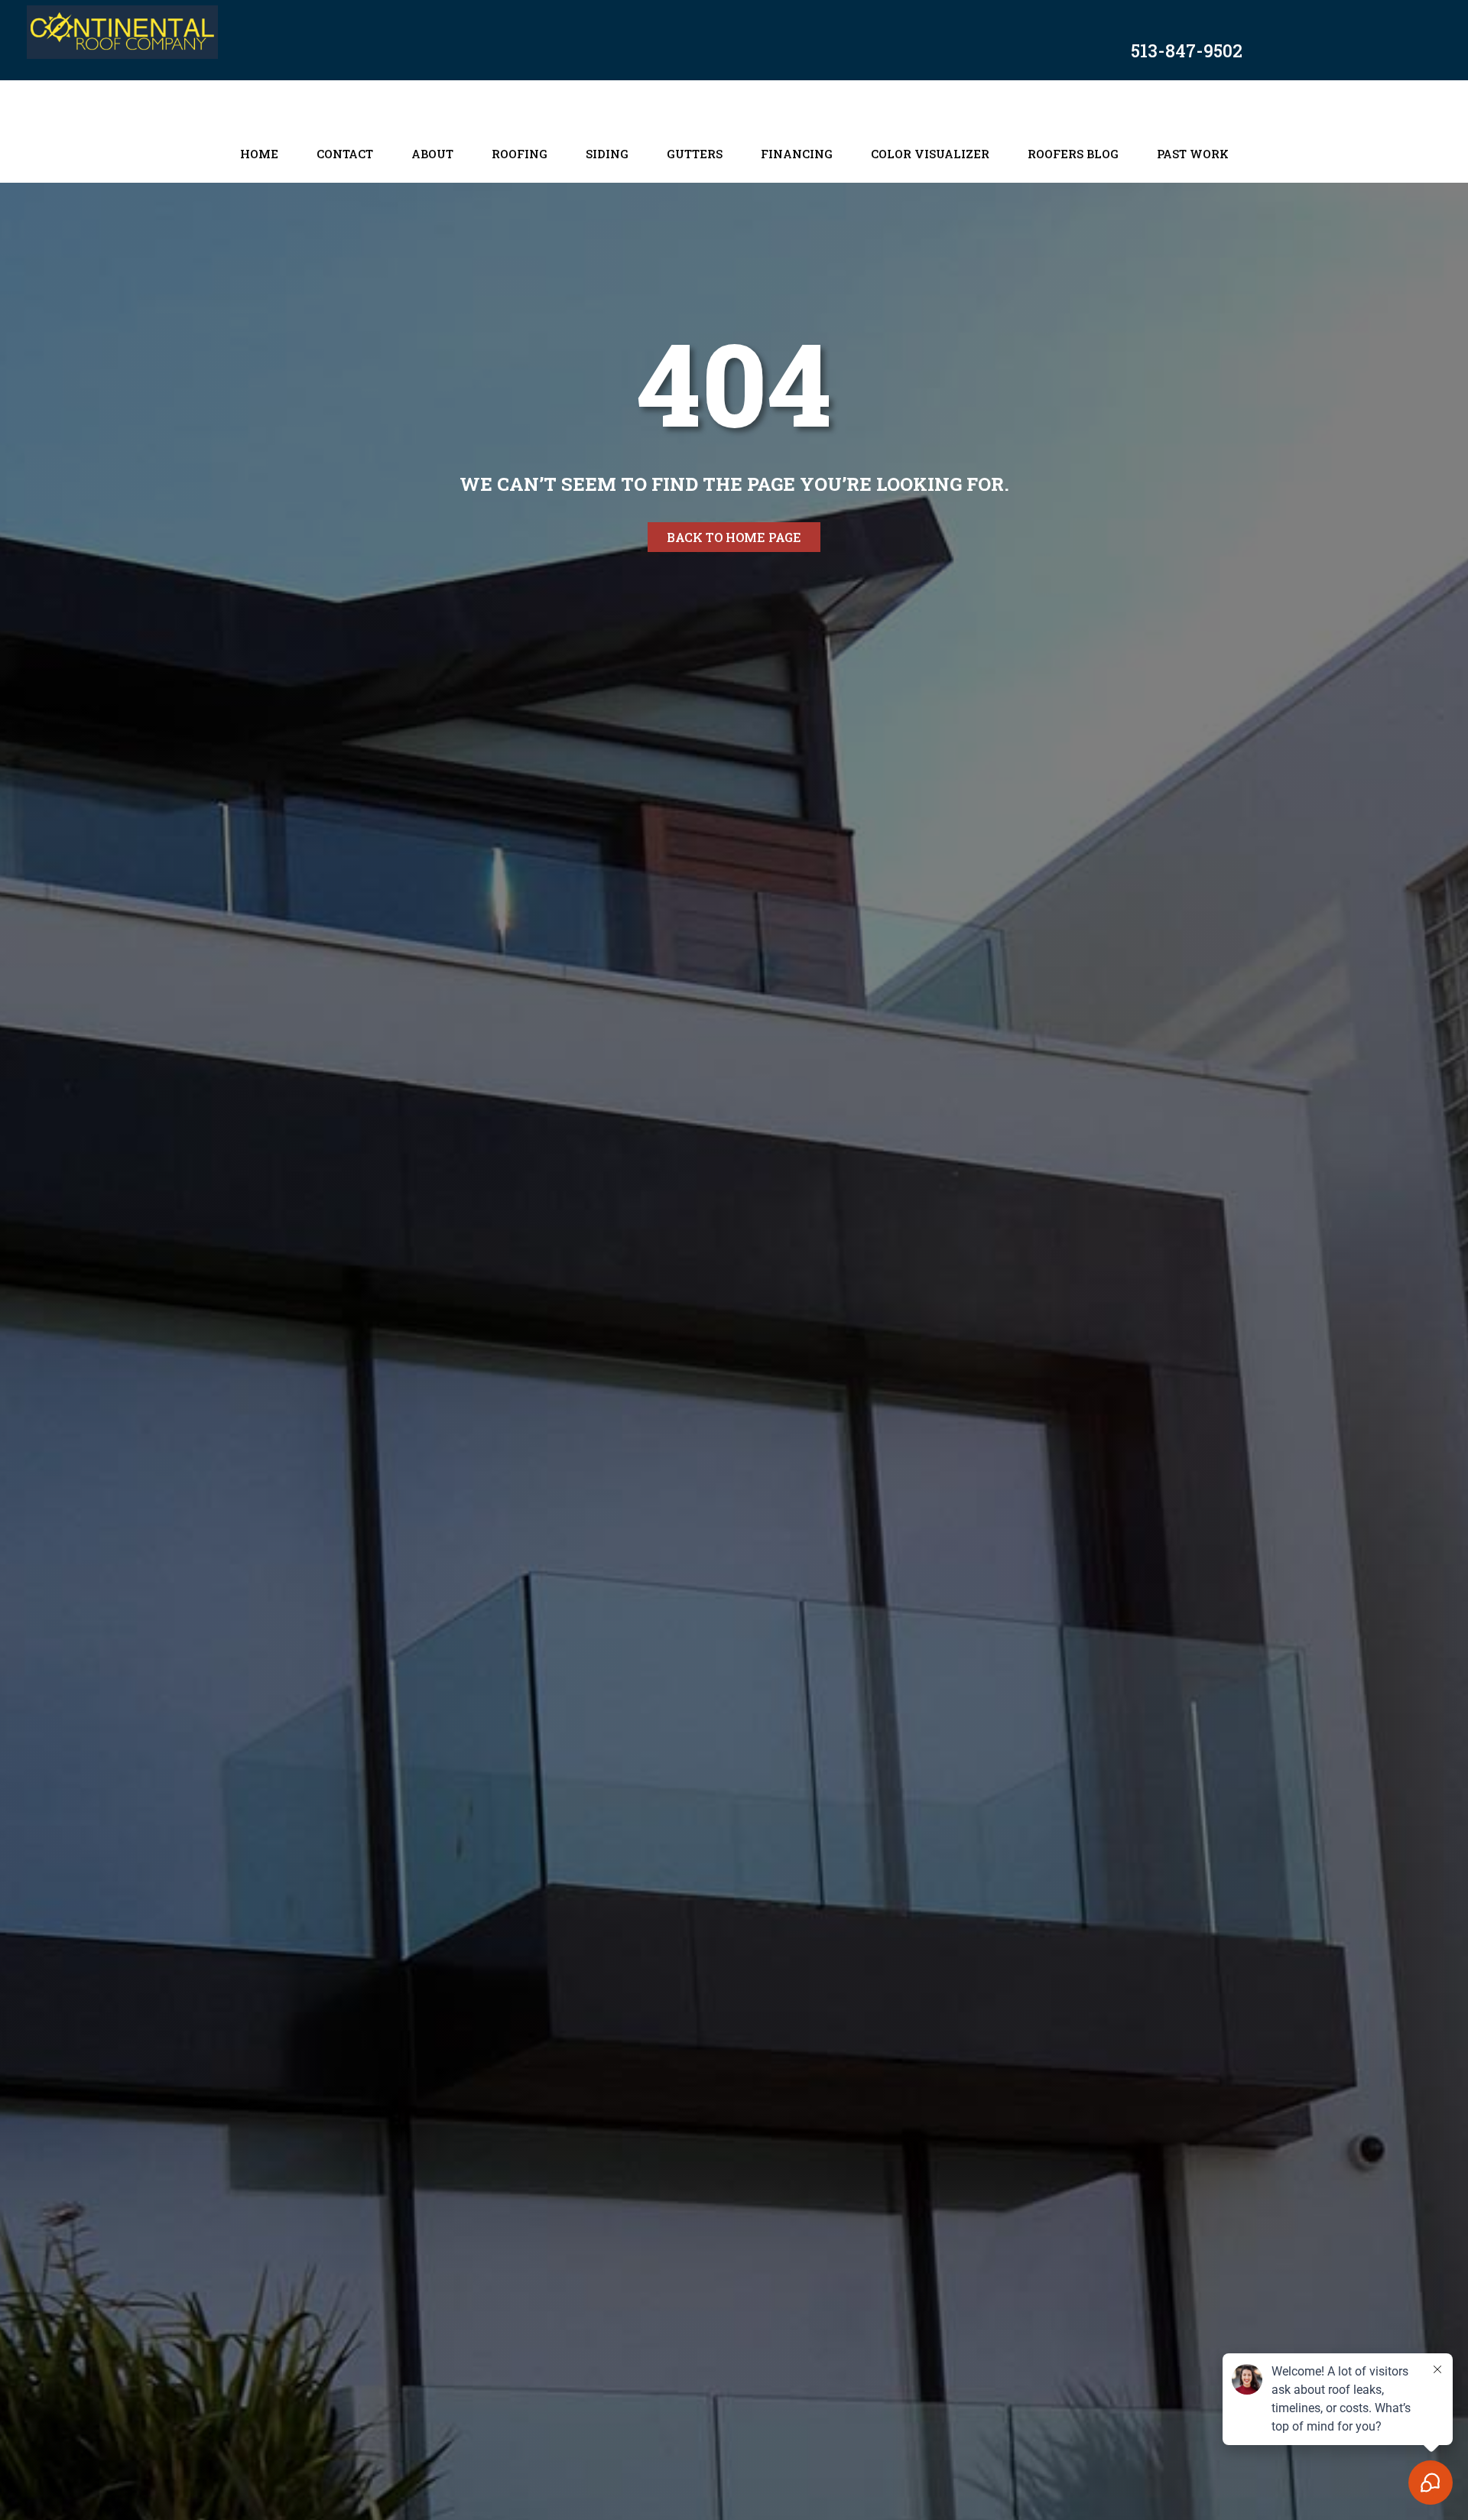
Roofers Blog (1073, 154)
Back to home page (734, 537)
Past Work (1193, 154)
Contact (345, 154)
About (432, 154)
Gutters (695, 154)
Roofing (520, 154)
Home (259, 154)
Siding (607, 154)
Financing (797, 154)
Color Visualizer (930, 154)
